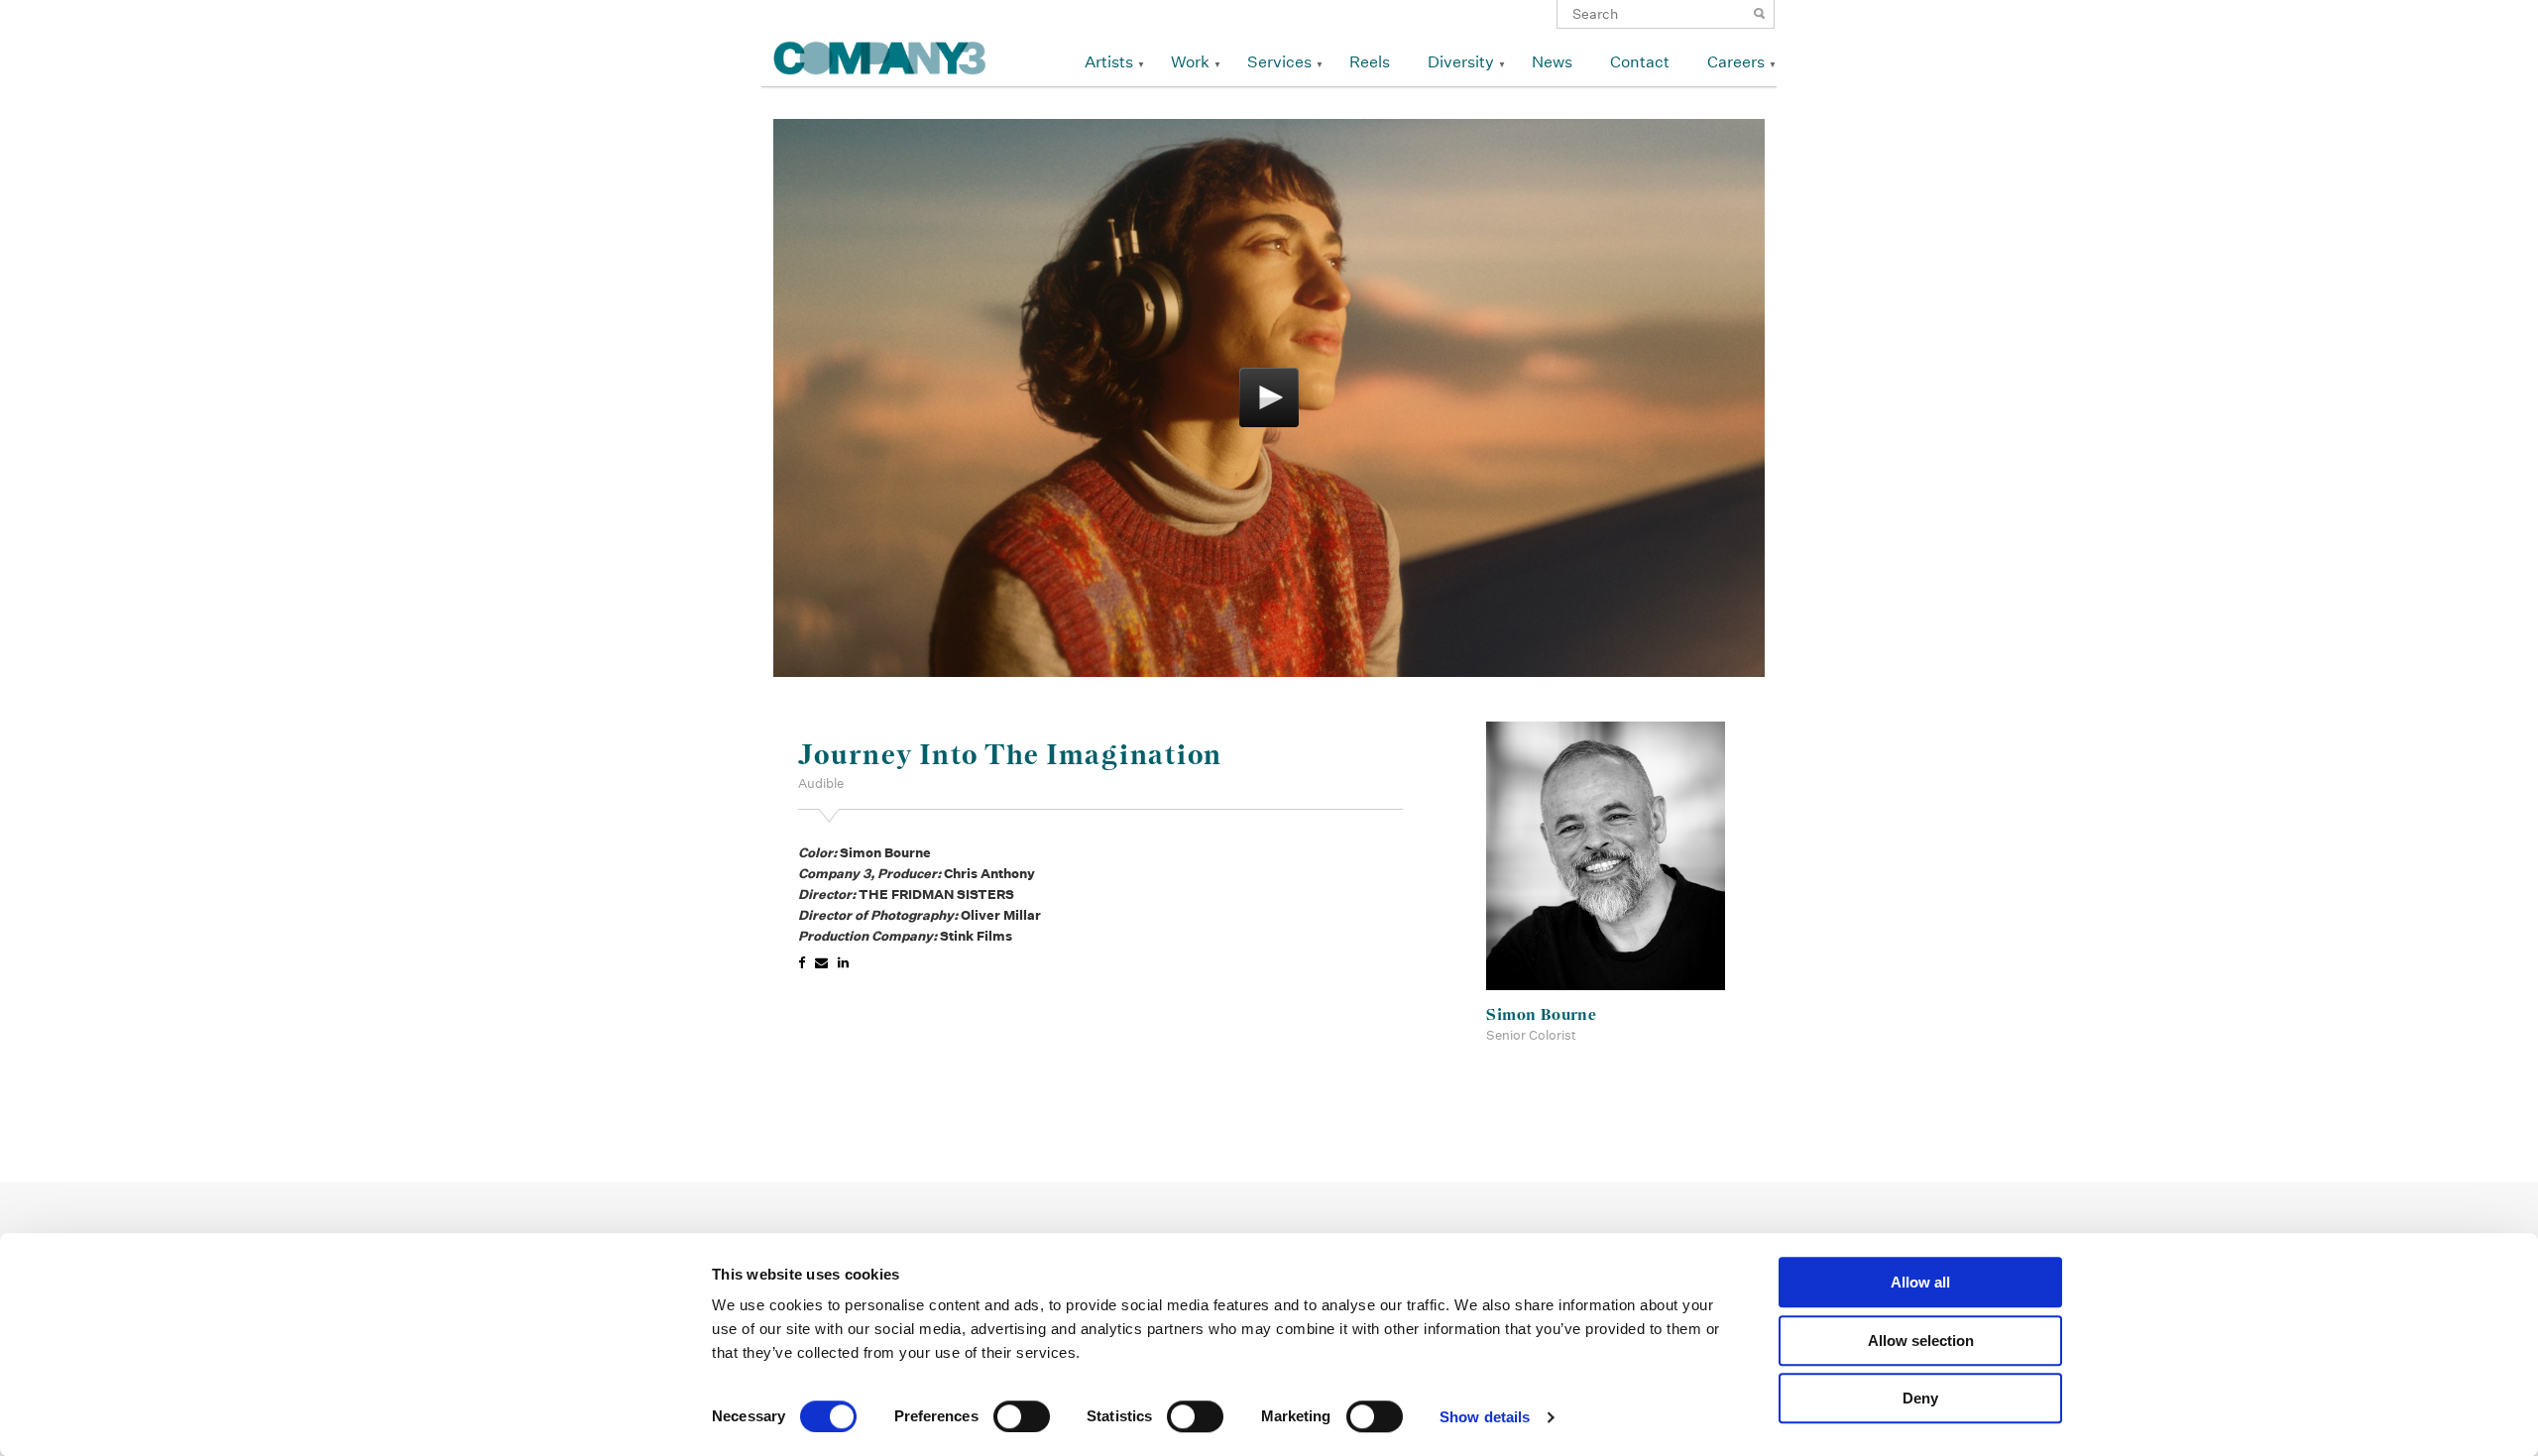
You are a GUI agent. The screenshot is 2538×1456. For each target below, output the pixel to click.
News (1552, 62)
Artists (1109, 62)
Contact (1640, 62)
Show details (1485, 1417)
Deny (1920, 1398)
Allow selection (1921, 1341)
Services (1279, 62)
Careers (1736, 62)
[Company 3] (880, 55)
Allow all (1920, 1282)
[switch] (1022, 1416)
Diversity (1461, 62)
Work (1190, 62)
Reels (1370, 62)
